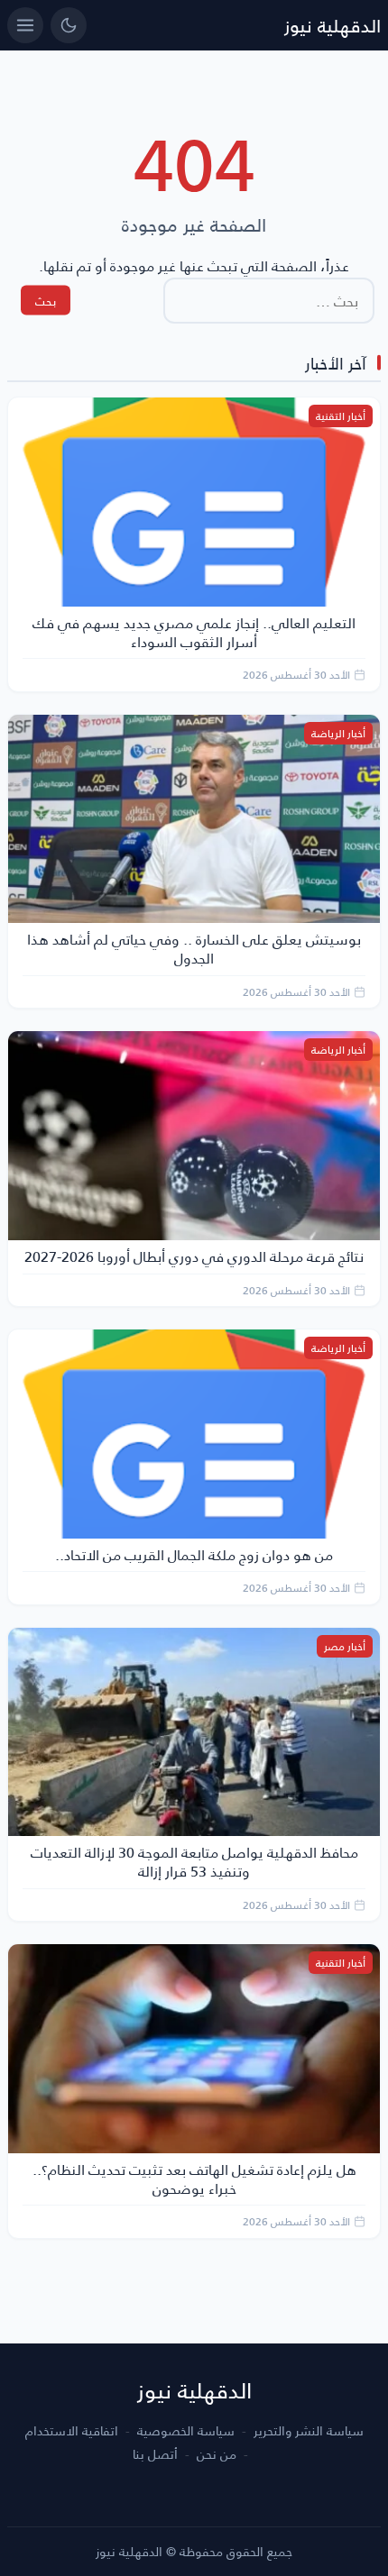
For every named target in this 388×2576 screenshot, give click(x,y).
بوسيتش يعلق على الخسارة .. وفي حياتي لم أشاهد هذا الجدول (194, 948)
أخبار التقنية (341, 416)
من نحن (217, 2454)
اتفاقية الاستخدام (72, 2431)
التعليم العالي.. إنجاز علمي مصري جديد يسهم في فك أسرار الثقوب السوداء (194, 632)
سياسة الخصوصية (186, 2431)
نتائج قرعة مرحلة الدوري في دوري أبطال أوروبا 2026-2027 (194, 1256)
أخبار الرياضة (338, 733)
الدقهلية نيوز (333, 25)
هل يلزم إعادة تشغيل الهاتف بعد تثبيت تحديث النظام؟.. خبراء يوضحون (194, 2179)
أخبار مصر (345, 1646)
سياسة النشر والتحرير (309, 2431)
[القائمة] (25, 25)
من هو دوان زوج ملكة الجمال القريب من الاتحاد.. (194, 1554)
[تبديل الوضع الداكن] (69, 25)
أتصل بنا (155, 2454)
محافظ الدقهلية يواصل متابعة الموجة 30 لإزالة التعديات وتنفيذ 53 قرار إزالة (194, 1861)
